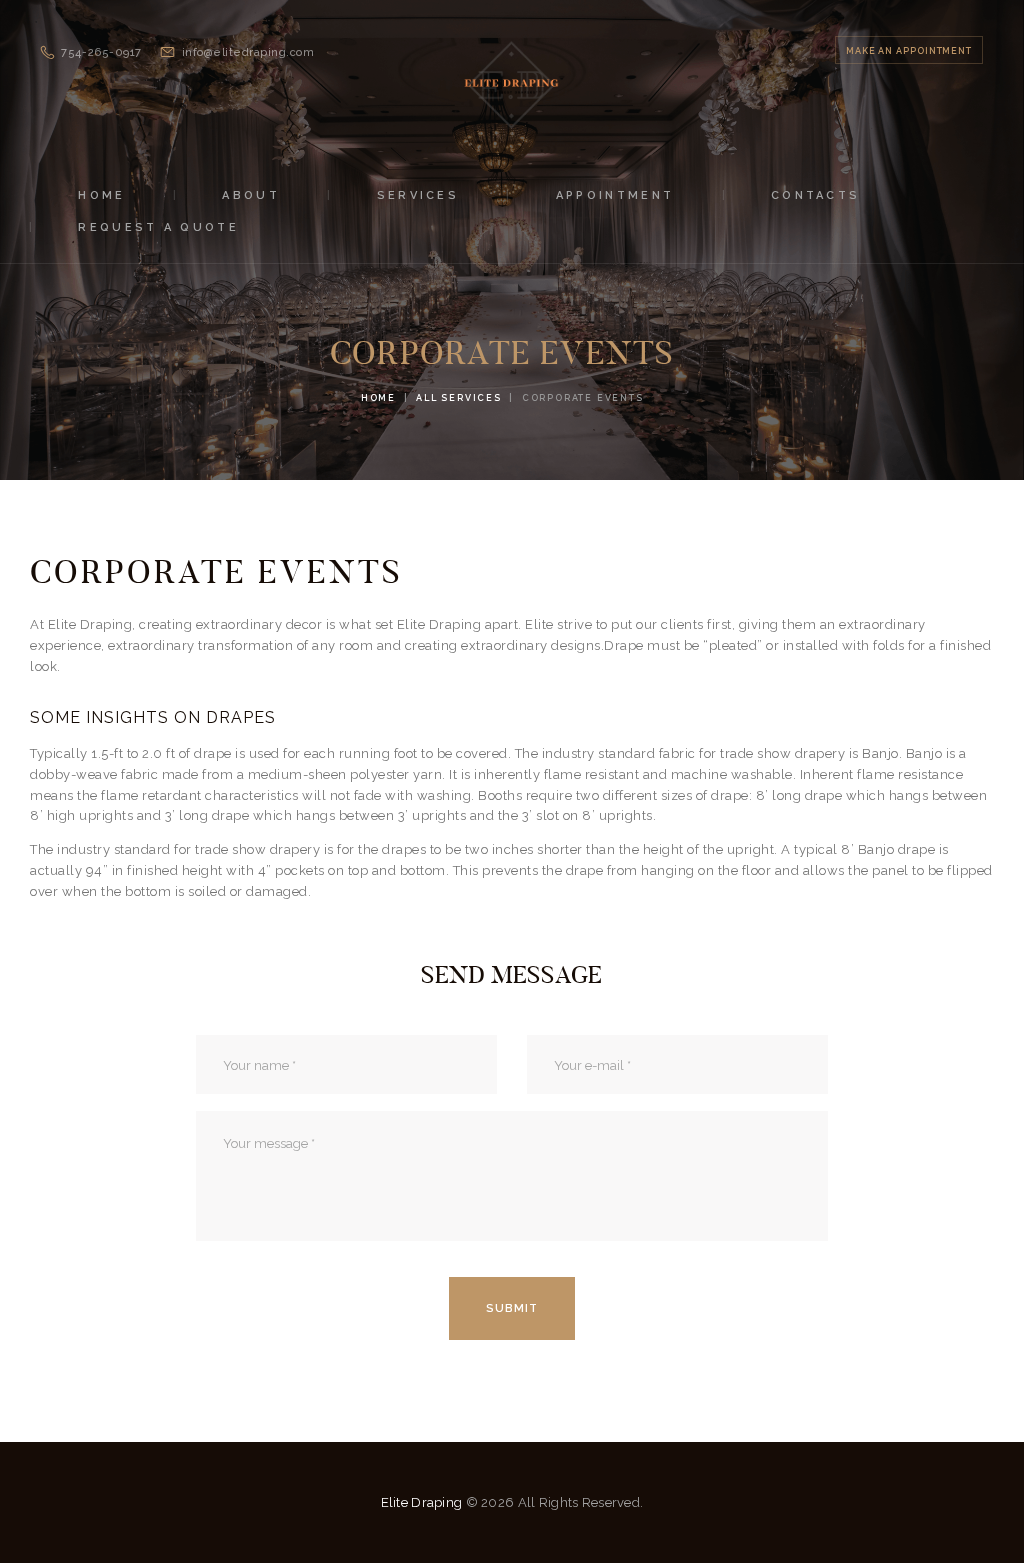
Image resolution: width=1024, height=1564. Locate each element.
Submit (512, 1308)
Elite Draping (422, 1502)
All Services (459, 398)
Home (378, 398)
